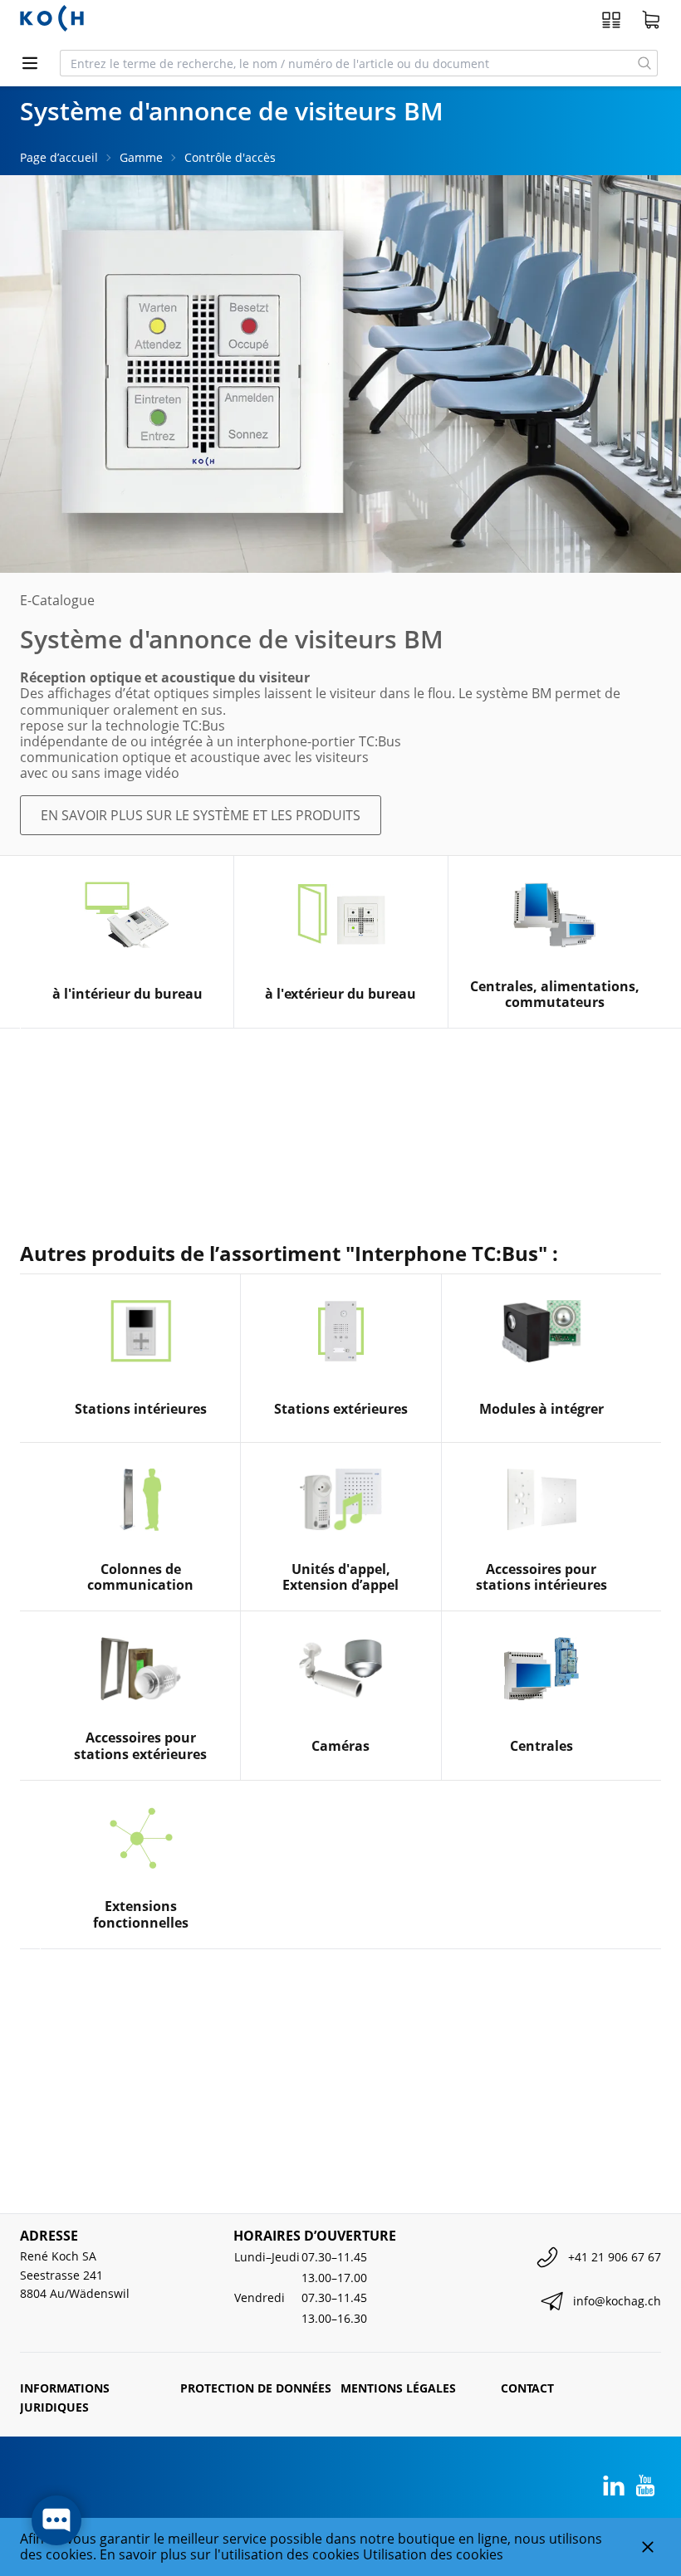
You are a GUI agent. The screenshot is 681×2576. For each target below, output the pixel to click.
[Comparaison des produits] (611, 20)
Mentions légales (398, 2388)
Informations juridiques (65, 2397)
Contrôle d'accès (230, 157)
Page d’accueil (59, 157)
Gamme (141, 157)
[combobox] (346, 63)
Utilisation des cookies (433, 2554)
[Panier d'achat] (651, 20)
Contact (527, 2388)
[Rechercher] (645, 63)
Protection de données (256, 2388)
